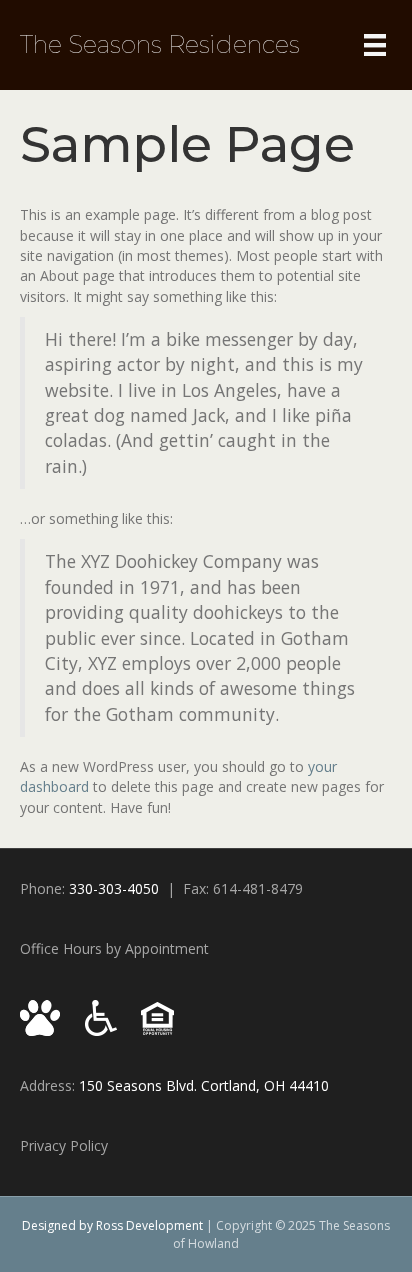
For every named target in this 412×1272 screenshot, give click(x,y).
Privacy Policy (64, 1145)
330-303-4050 (114, 888)
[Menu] (375, 45)
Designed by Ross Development (112, 1225)
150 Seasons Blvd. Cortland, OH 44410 (204, 1085)
